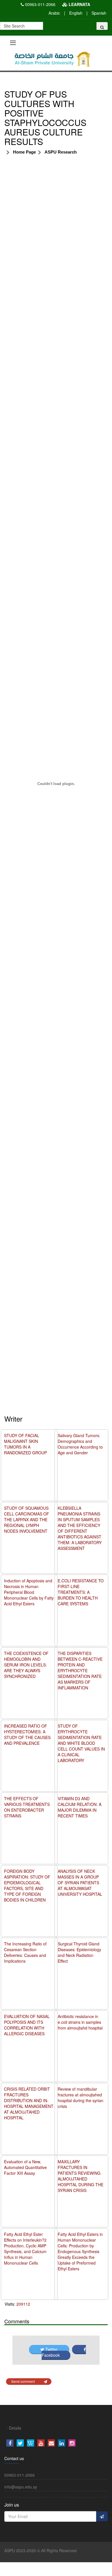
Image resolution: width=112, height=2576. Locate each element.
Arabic (54, 13)
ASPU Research (61, 152)
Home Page (24, 152)
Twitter (51, 2349)
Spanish (99, 13)
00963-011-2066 (40, 4)
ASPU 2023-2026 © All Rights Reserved (40, 2550)
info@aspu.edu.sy (21, 2487)
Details (15, 2428)
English (76, 13)
